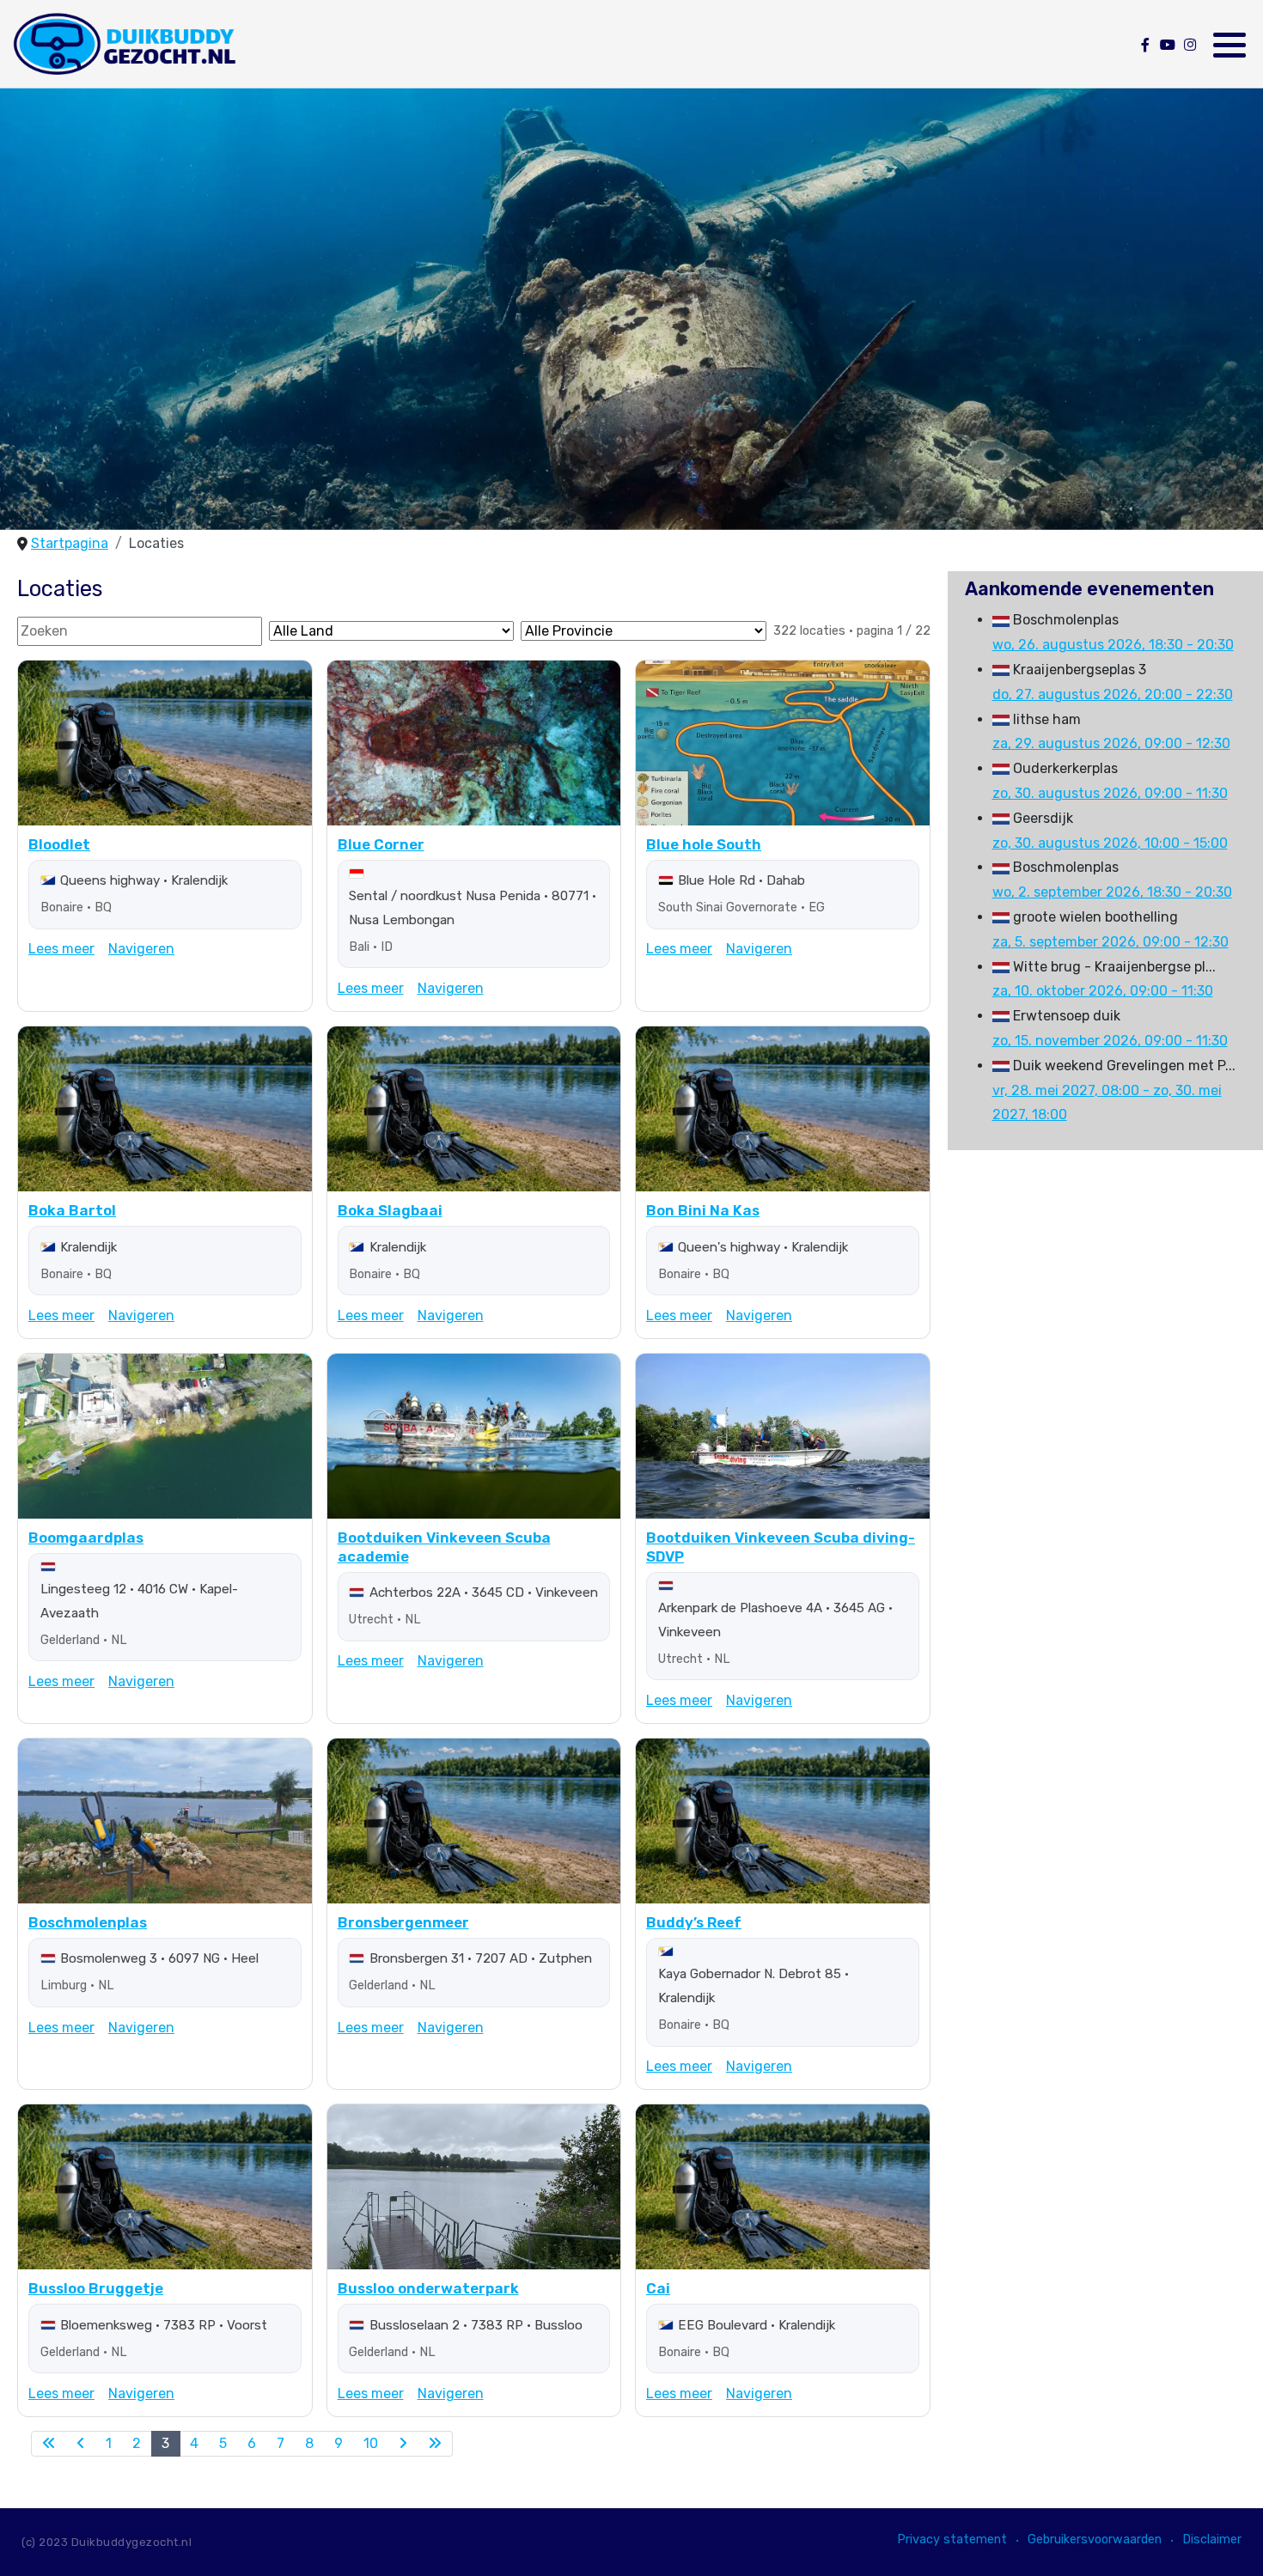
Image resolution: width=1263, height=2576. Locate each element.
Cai (658, 2288)
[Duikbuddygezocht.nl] (123, 44)
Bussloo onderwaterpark (428, 2288)
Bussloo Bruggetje (96, 2288)
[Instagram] (1190, 45)
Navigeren (141, 949)
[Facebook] (1145, 45)
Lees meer (61, 949)
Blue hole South (704, 844)
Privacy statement (952, 2539)
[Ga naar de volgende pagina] (403, 2444)
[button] (1229, 45)
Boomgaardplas (86, 1538)
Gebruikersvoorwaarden (1095, 2539)
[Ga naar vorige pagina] (81, 2444)
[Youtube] (1167, 45)
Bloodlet (59, 844)
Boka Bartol (72, 1210)
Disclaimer (1212, 2539)
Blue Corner (381, 844)
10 (371, 2443)
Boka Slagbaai (390, 1210)
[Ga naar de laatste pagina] (435, 2444)
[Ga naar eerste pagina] (49, 2444)
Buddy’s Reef (694, 1922)
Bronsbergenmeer (403, 1922)
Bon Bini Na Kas (703, 1210)
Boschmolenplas (88, 1922)
